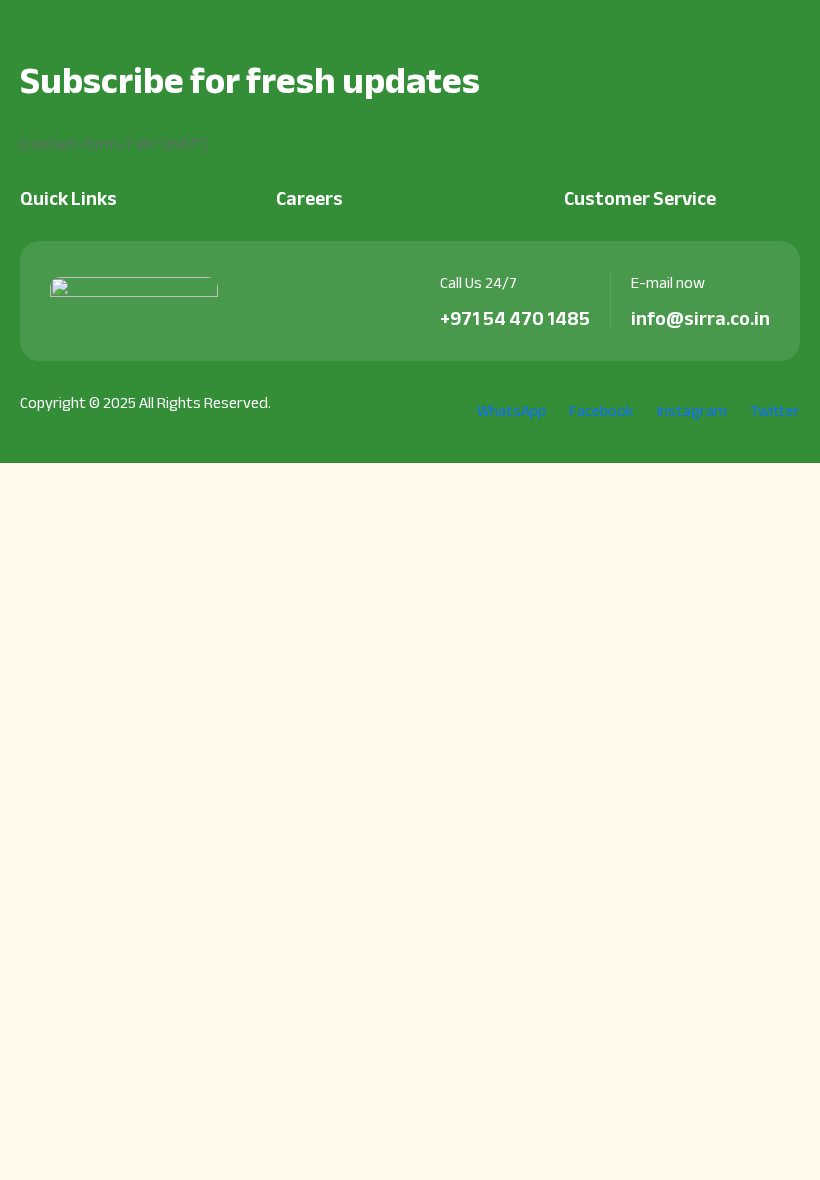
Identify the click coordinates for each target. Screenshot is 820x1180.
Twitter (773, 412)
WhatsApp (510, 412)
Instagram (690, 412)
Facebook (600, 412)
